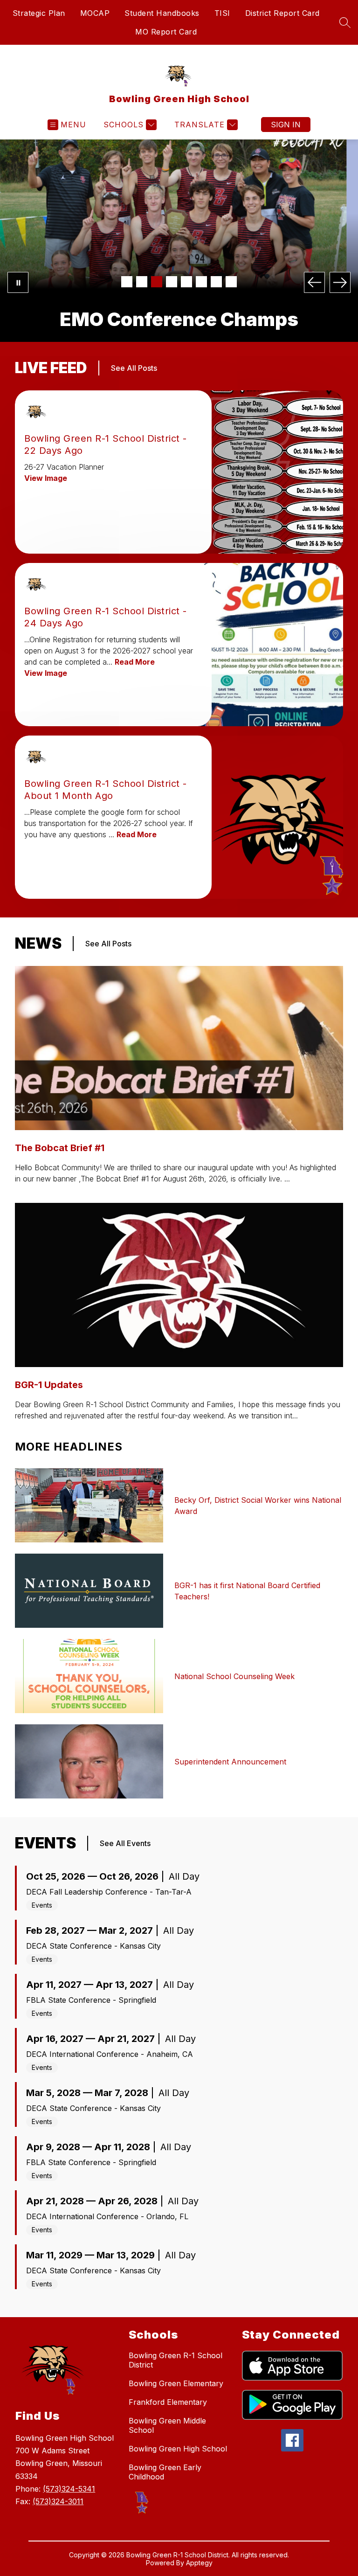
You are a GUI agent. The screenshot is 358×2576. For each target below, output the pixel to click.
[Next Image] (340, 282)
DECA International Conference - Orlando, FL (107, 2182)
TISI (222, 13)
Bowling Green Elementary (176, 2349)
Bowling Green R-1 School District (176, 2326)
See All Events (125, 1809)
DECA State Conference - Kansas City (93, 1912)
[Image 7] (216, 282)
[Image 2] (142, 282)
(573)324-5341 (69, 2455)
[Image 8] (231, 282)
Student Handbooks (162, 13)
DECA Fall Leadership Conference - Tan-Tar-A (109, 1858)
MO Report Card (166, 32)
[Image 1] (127, 282)
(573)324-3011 (58, 2467)
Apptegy (199, 2529)
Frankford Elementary (168, 2368)
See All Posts (134, 334)
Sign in (286, 125)
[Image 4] (172, 282)
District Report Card (282, 13)
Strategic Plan (39, 13)
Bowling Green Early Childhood (165, 2438)
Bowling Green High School (178, 2415)
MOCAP (95, 13)
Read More (135, 628)
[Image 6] (201, 282)
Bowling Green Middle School (167, 2391)
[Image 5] (186, 282)
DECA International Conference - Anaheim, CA (110, 2020)
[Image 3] (157, 282)
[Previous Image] (314, 282)
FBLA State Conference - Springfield (91, 1966)
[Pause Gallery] (18, 282)
